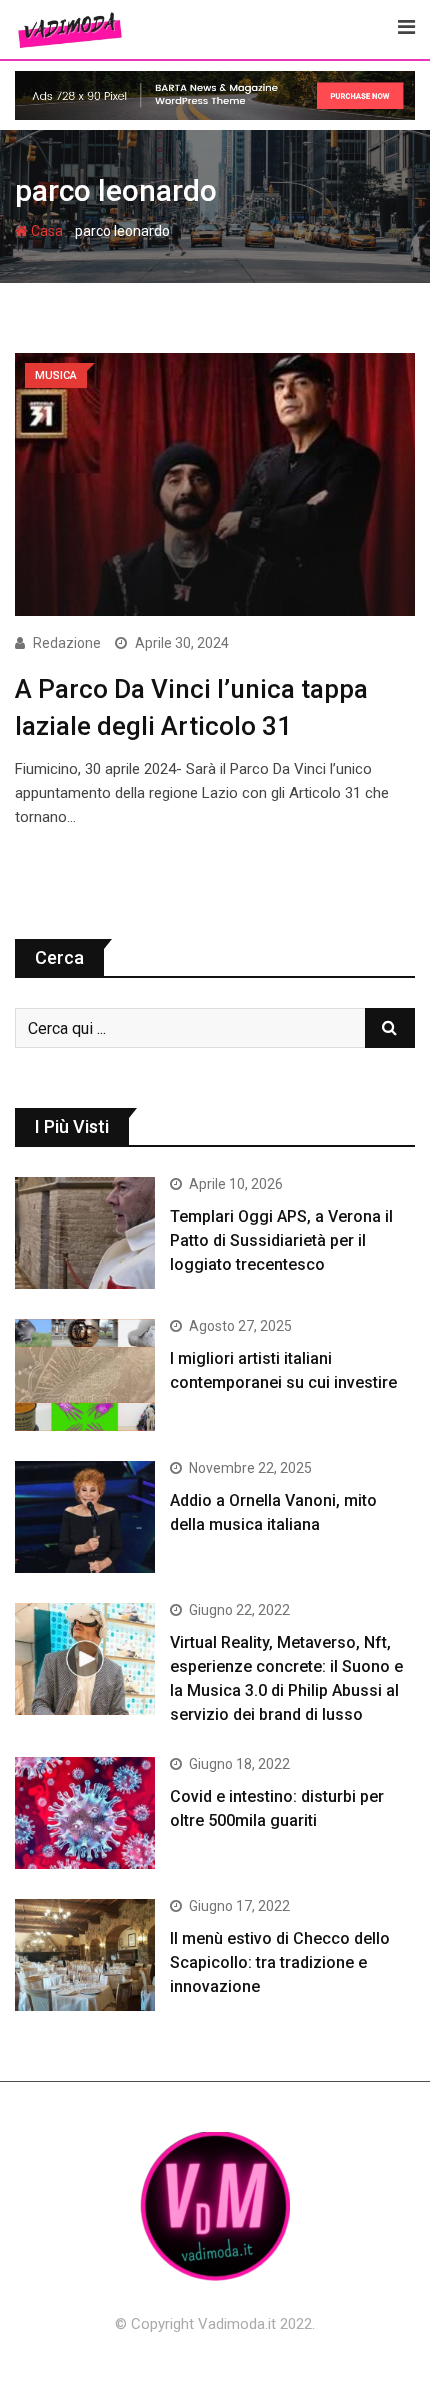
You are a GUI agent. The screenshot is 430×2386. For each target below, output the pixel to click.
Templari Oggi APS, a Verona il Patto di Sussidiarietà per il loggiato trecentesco (281, 1240)
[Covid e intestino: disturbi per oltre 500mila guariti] (85, 1813)
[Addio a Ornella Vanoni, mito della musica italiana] (85, 1517)
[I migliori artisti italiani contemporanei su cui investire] (85, 1375)
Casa (45, 231)
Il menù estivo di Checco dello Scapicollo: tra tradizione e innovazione (280, 1962)
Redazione (67, 643)
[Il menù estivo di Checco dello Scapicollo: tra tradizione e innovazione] (85, 1955)
